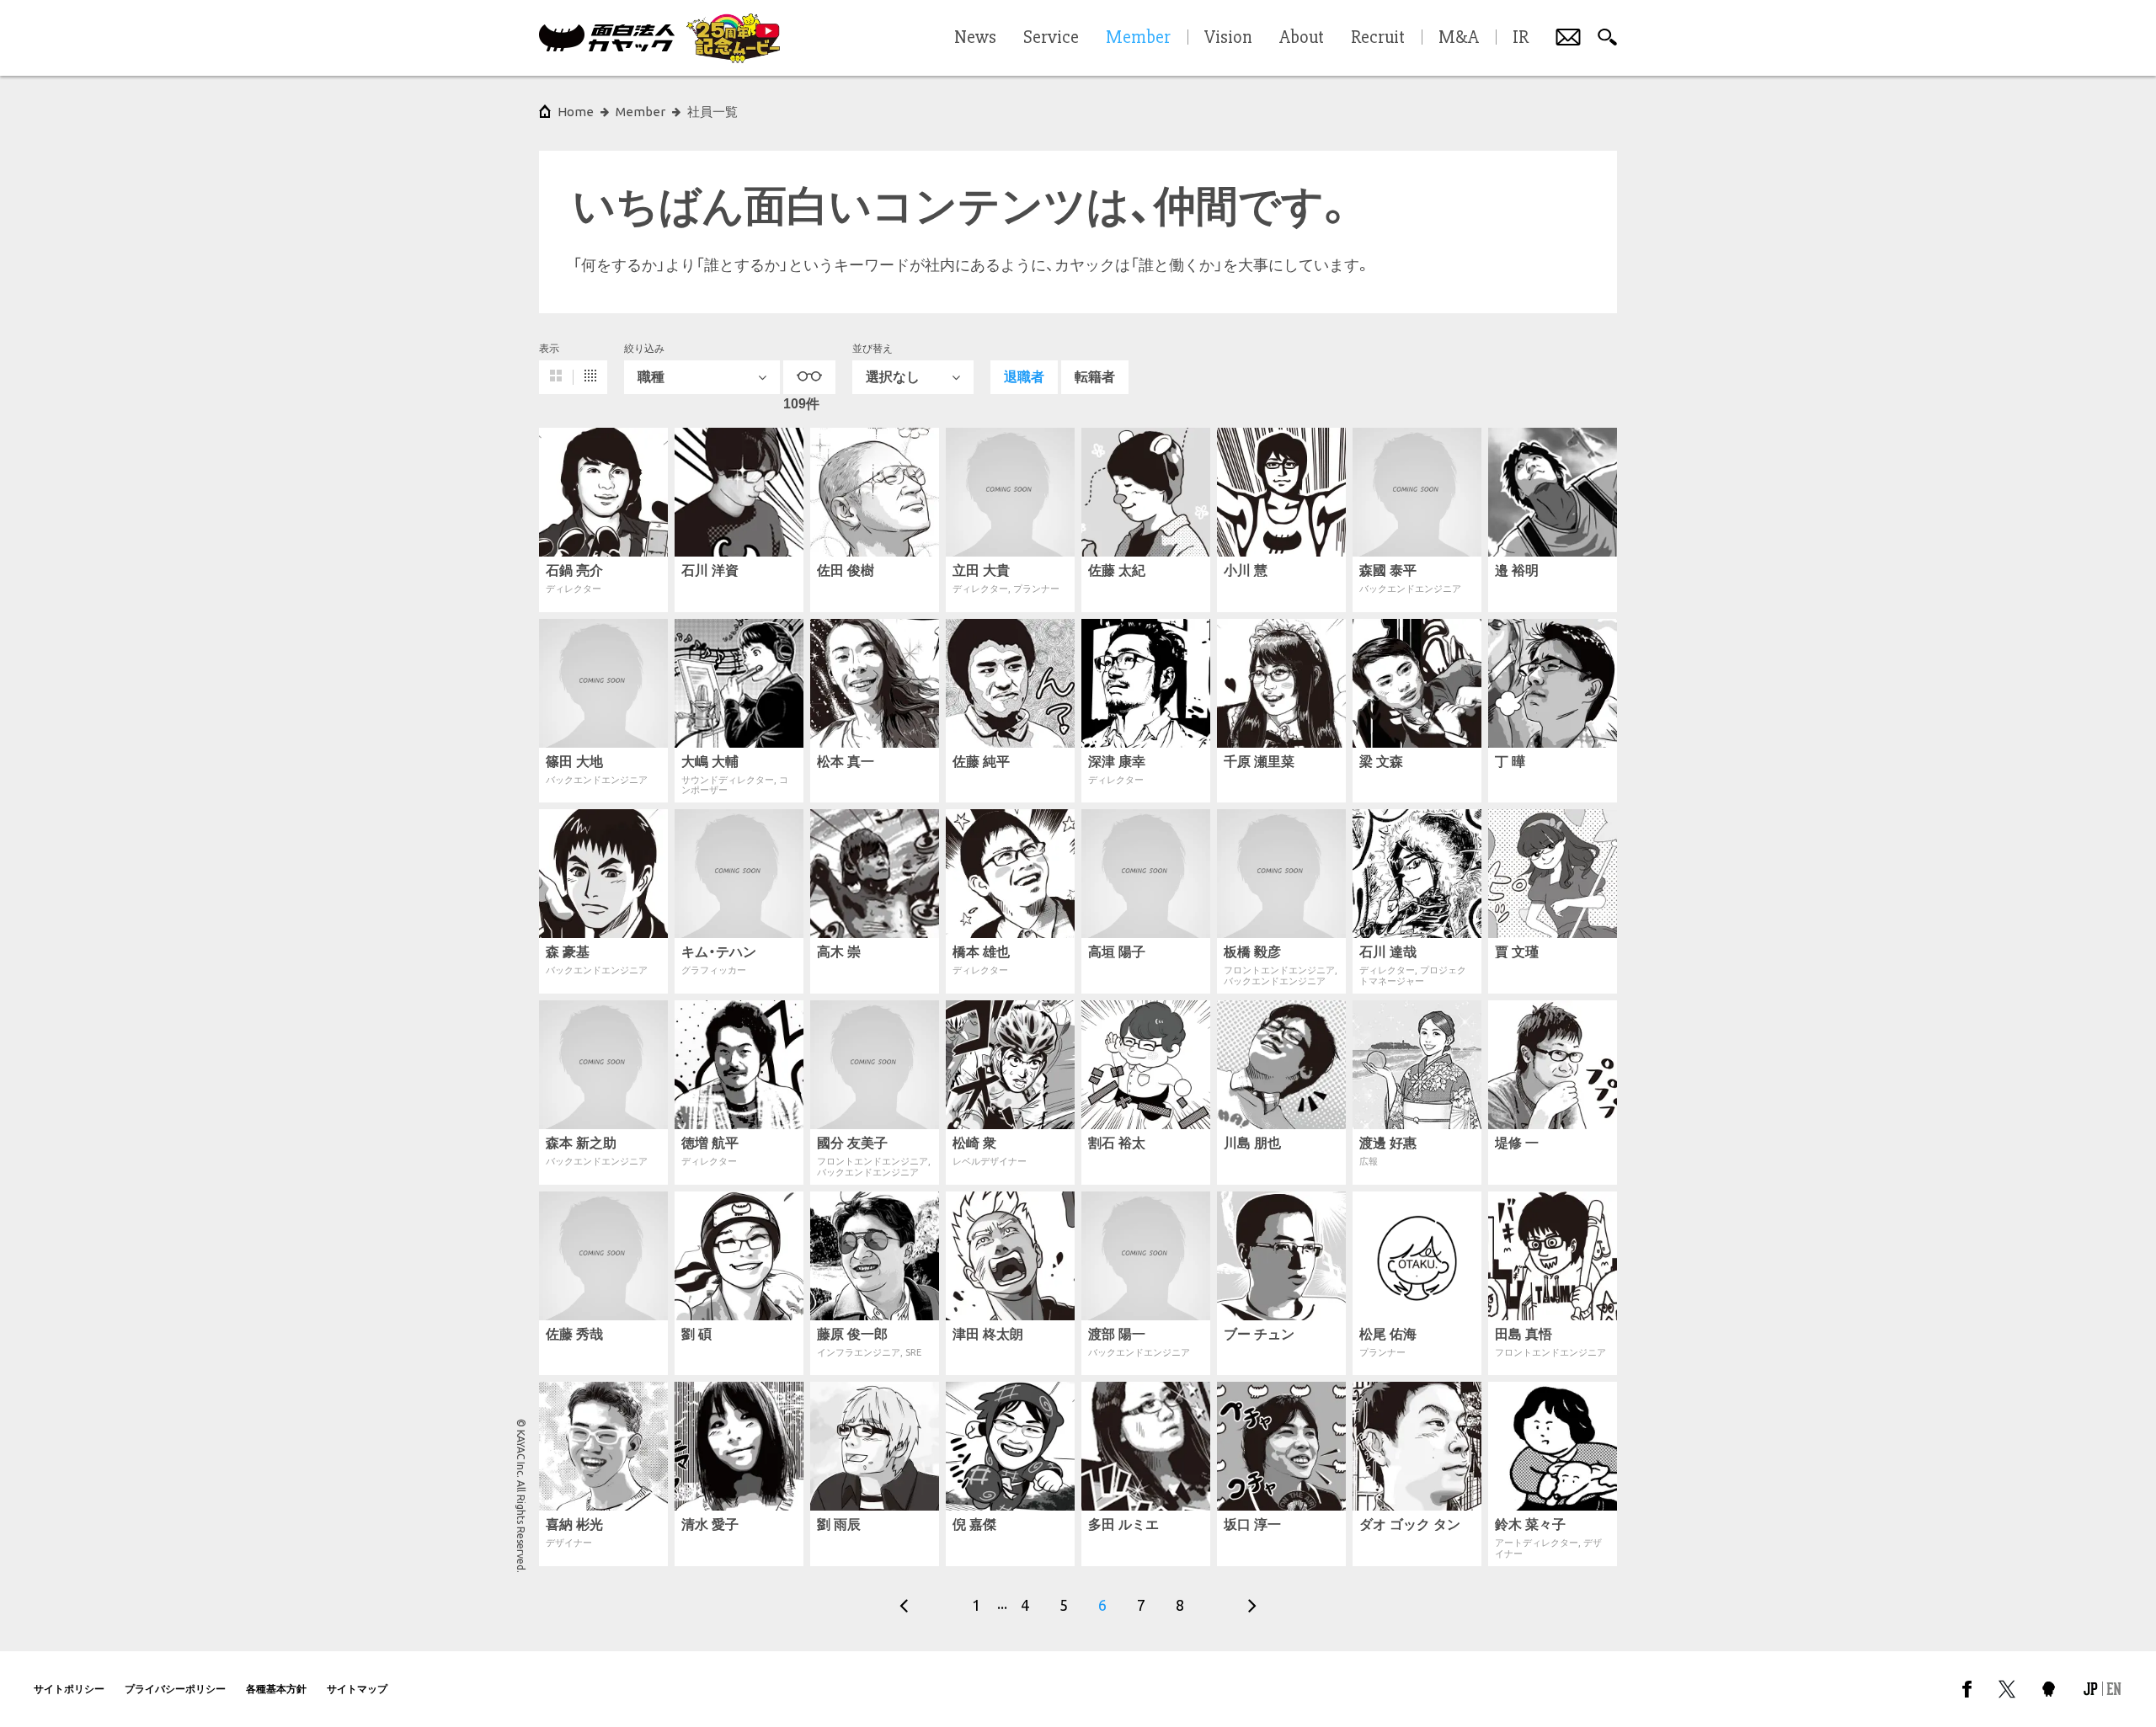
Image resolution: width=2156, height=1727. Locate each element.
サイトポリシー (69, 1689)
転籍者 (1095, 377)
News (975, 38)
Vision (1228, 38)
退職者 (1024, 377)
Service (1051, 38)
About (1302, 38)
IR (1521, 38)
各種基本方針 (276, 1689)
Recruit (1378, 38)
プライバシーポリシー (175, 1689)
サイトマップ (357, 1689)
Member (640, 112)
